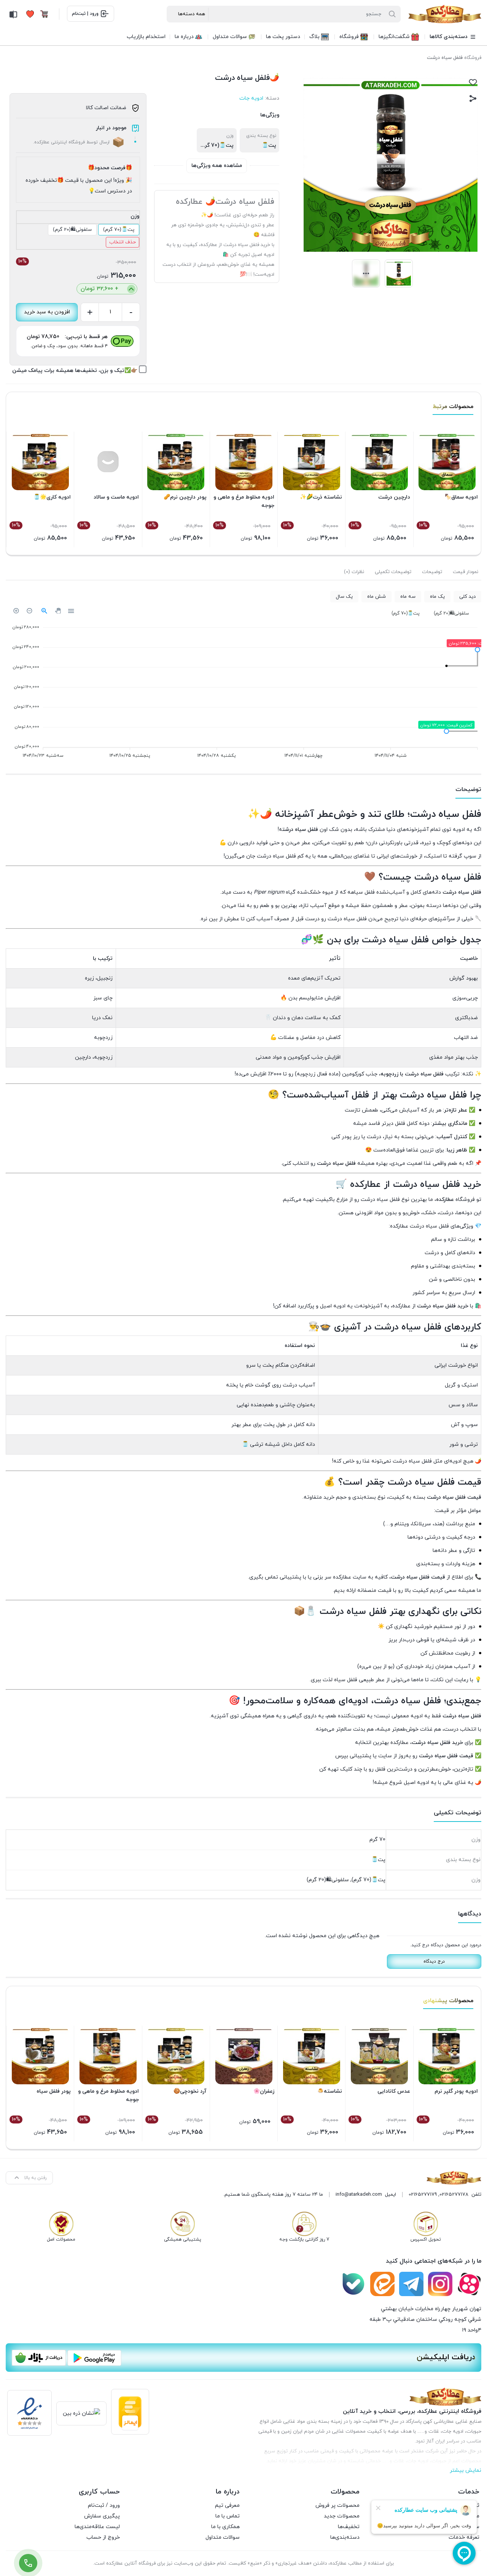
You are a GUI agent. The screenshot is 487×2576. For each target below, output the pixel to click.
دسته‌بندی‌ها (345, 2537)
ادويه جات (251, 98)
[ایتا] (382, 2284)
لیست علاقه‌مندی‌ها (97, 2527)
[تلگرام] (411, 2284)
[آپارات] (469, 2284)
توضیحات (432, 572)
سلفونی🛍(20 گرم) (72, 230)
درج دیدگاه (434, 1961)
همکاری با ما (225, 2527)
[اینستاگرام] (440, 2284)
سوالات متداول (223, 2537)
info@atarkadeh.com (359, 2195)
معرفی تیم (227, 2505)
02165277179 (423, 2195)
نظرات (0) (354, 572)
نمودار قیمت (466, 572)
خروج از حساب (103, 2537)
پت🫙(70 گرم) (119, 230)
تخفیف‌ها (349, 2527)
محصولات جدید (342, 2516)
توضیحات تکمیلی (393, 572)
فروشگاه (473, 58)
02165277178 (454, 2195)
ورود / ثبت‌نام (104, 2505)
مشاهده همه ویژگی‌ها (217, 166)
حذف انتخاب (123, 242)
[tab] (466, 572)
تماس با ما (228, 2516)
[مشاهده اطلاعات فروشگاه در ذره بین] (81, 2413)
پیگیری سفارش (102, 2516)
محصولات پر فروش (337, 2505)
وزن (135, 216)
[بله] (353, 2284)
